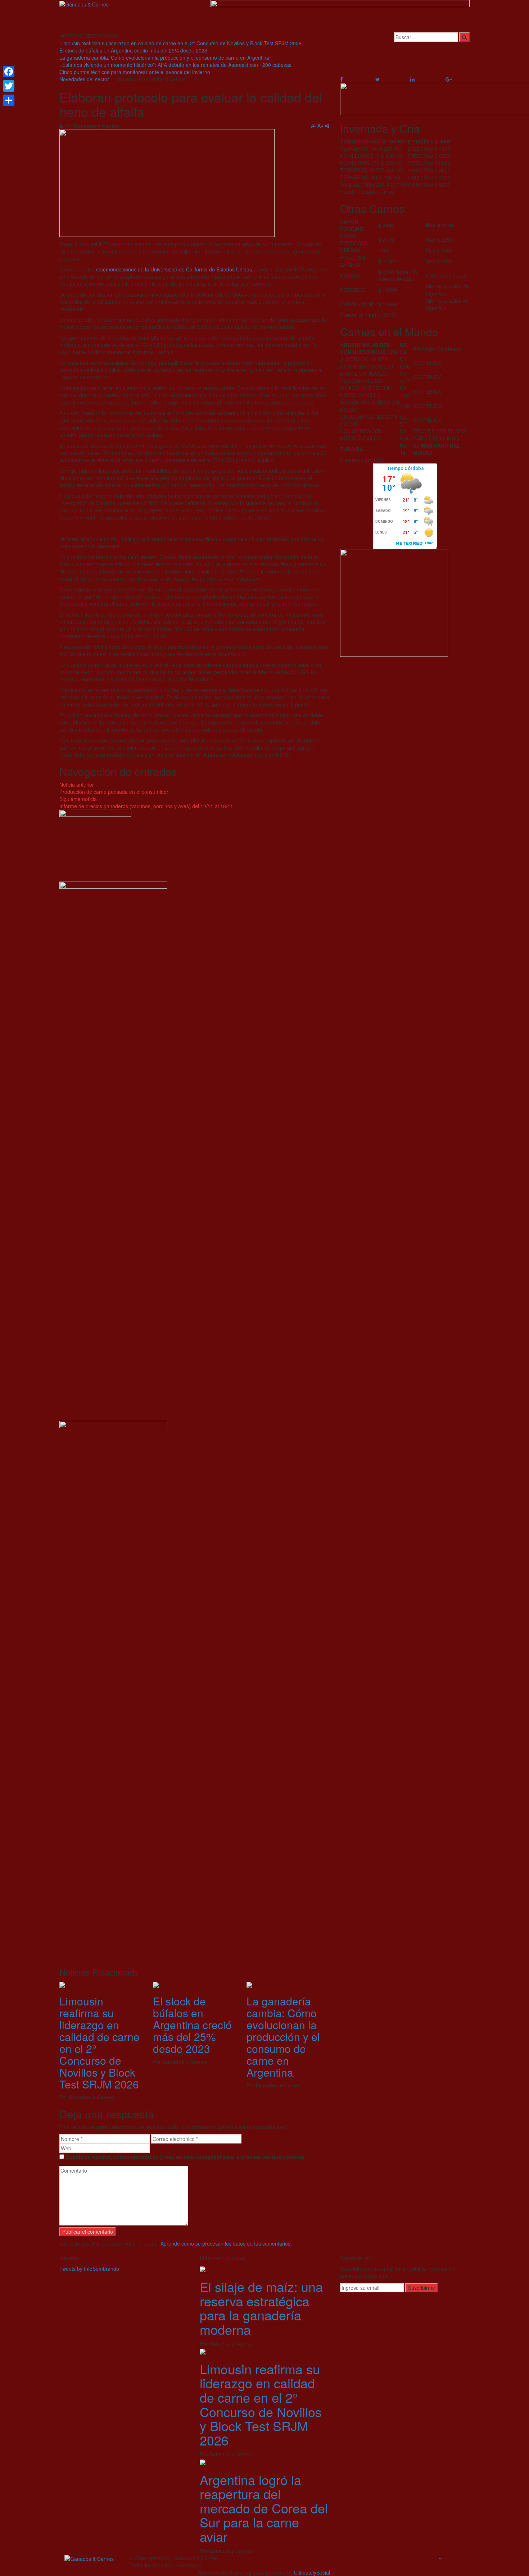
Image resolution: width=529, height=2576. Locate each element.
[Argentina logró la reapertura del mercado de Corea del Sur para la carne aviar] (203, 2461)
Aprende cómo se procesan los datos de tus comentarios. (226, 2243)
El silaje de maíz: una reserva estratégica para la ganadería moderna (261, 2308)
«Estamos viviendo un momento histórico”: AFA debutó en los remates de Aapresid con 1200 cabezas (175, 65)
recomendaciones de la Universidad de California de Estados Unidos (174, 269)
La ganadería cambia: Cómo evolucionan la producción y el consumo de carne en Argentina (164, 58)
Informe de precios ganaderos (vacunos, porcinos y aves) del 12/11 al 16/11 (146, 802)
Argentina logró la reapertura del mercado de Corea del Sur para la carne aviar (264, 2508)
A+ (320, 125)
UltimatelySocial (312, 2572)
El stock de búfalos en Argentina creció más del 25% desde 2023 (133, 50)
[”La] (249, 1984)
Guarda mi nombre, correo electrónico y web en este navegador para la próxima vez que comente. (186, 2157)
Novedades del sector (84, 79)
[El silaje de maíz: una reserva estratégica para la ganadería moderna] (203, 2269)
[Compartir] (9, 100)
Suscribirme (422, 2288)
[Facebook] (9, 72)
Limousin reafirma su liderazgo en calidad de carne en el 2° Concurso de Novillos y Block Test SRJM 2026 (180, 43)
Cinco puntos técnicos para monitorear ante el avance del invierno (135, 72)
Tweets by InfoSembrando (89, 2269)
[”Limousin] (62, 1984)
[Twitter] (9, 86)
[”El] (156, 1984)
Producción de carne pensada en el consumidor (114, 788)
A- (313, 125)
